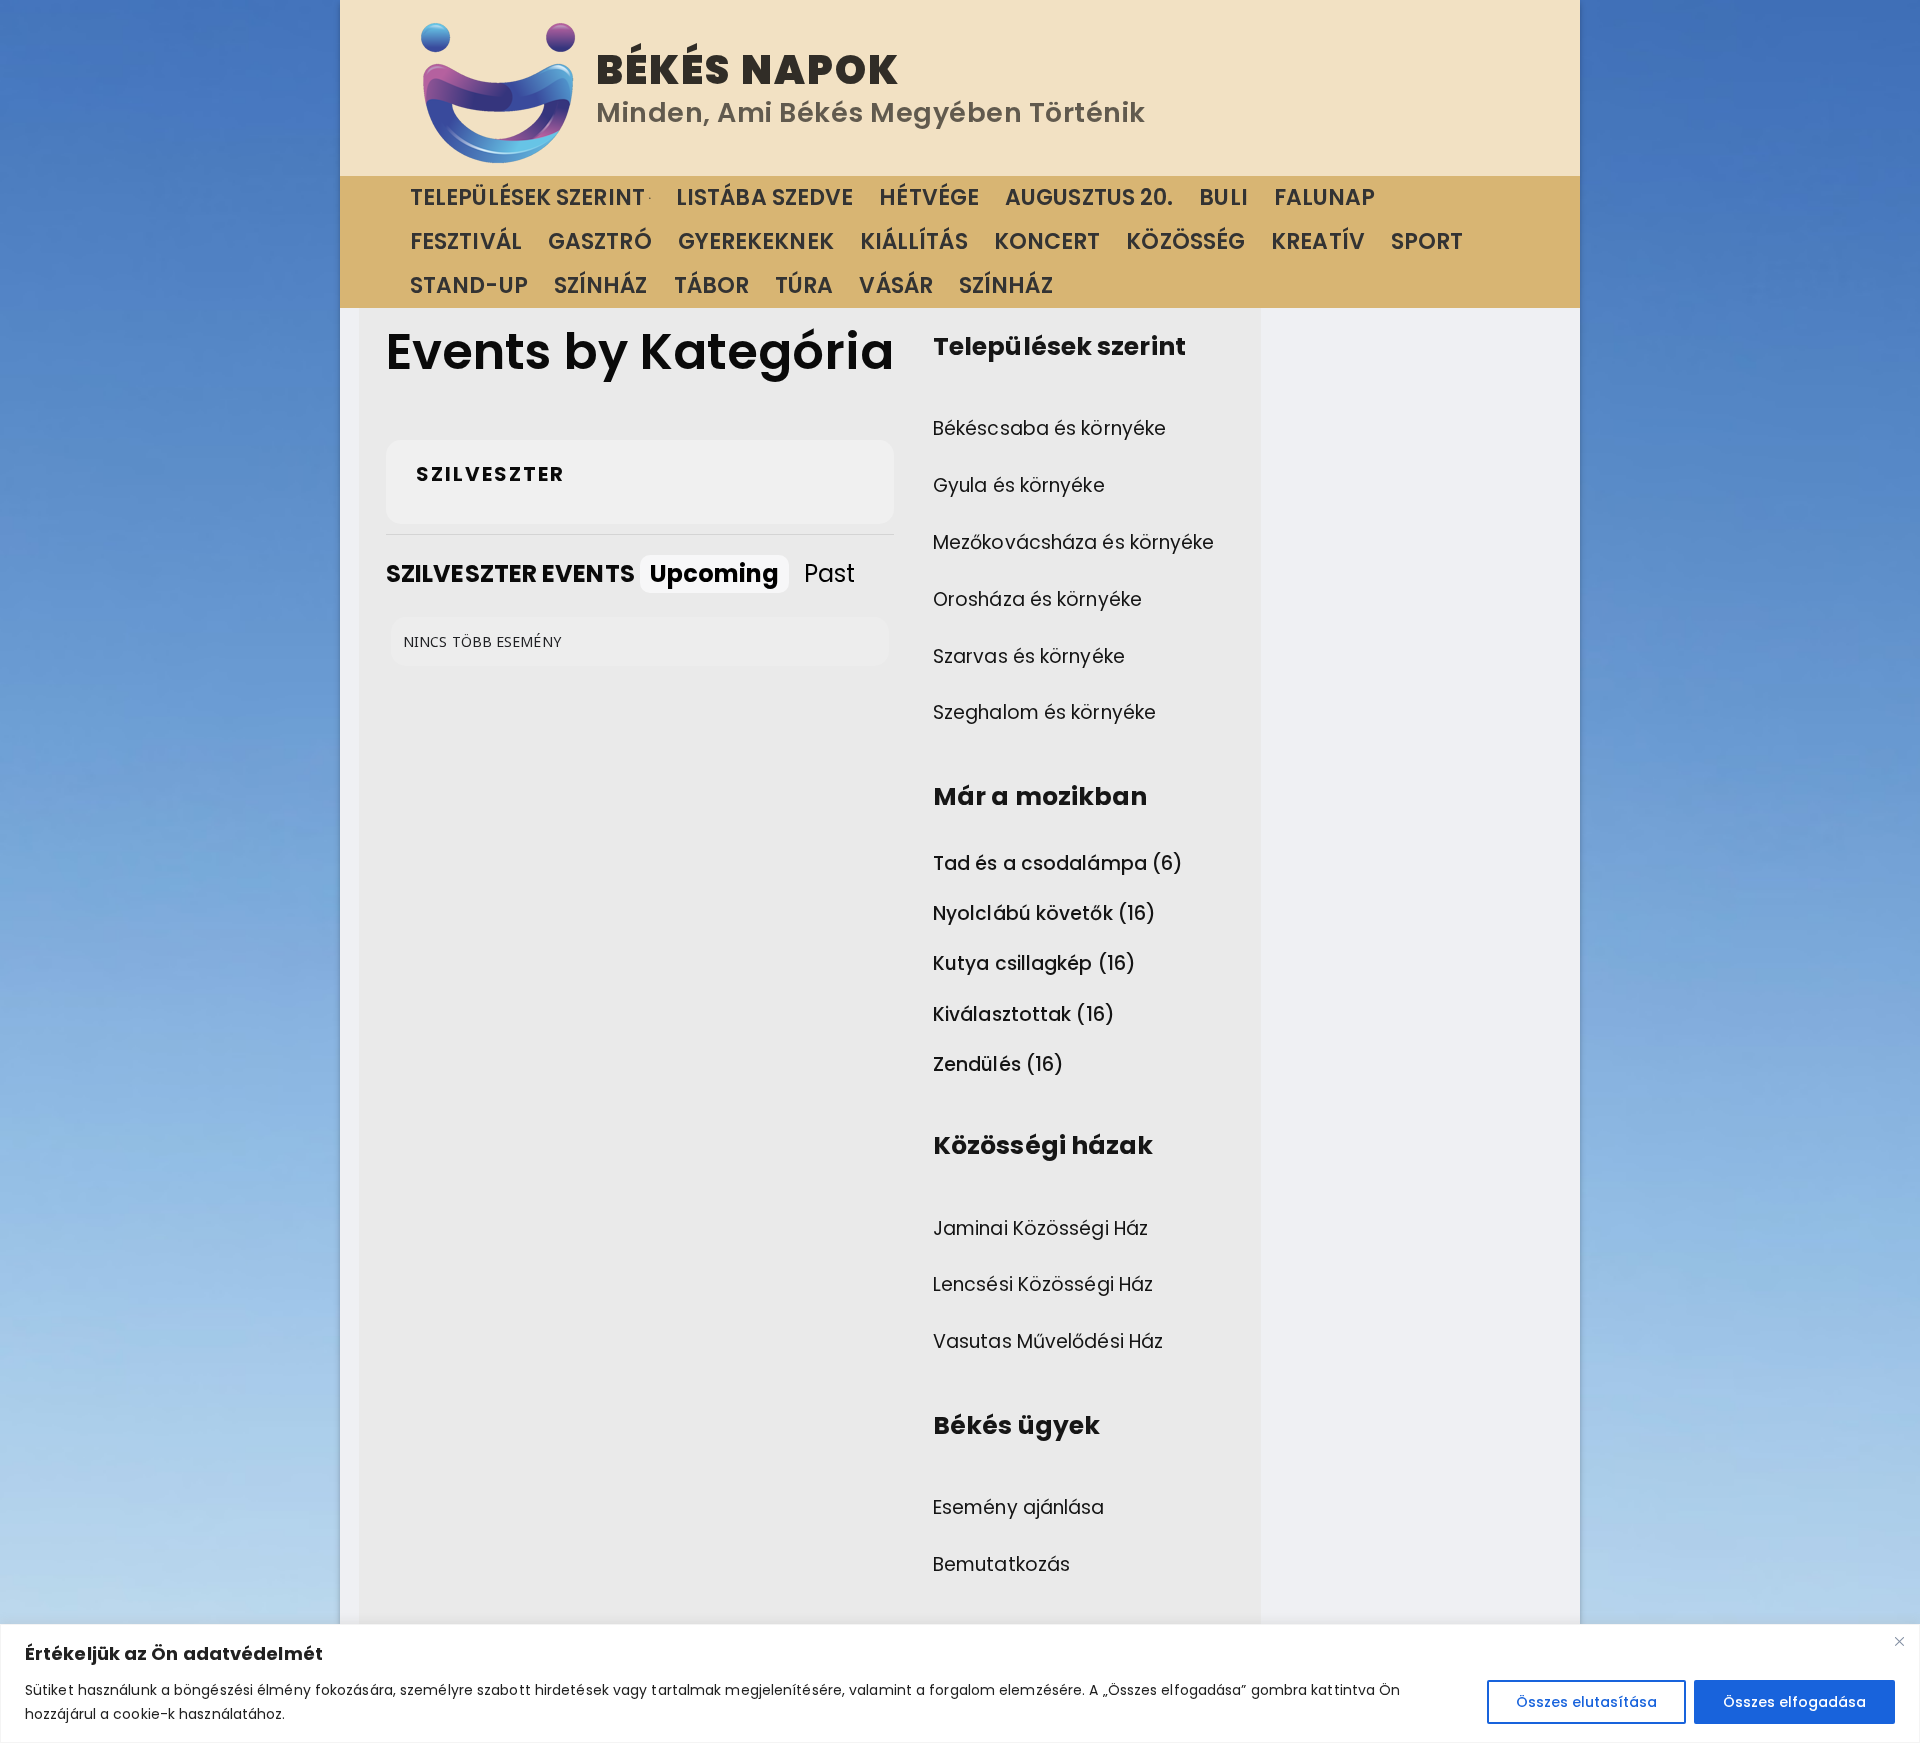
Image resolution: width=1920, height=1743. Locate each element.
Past (829, 573)
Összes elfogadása (1794, 1702)
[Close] (1899, 1641)
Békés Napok (748, 70)
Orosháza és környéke (1037, 599)
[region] (960, 1683)
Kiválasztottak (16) (1024, 1015)
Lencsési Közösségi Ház (1043, 1284)
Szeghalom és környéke (1044, 712)
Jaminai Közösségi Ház (1040, 1228)
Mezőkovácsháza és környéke (1074, 542)
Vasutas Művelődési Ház (1048, 1341)
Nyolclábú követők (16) (1044, 914)
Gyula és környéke (1019, 485)
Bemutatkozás (1001, 1564)
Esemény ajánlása (1019, 1507)
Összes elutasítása (1586, 1702)
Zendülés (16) (998, 1065)
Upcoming (714, 573)
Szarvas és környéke (1029, 656)
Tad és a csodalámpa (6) (1058, 864)
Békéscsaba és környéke (1049, 428)
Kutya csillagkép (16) (1034, 964)
